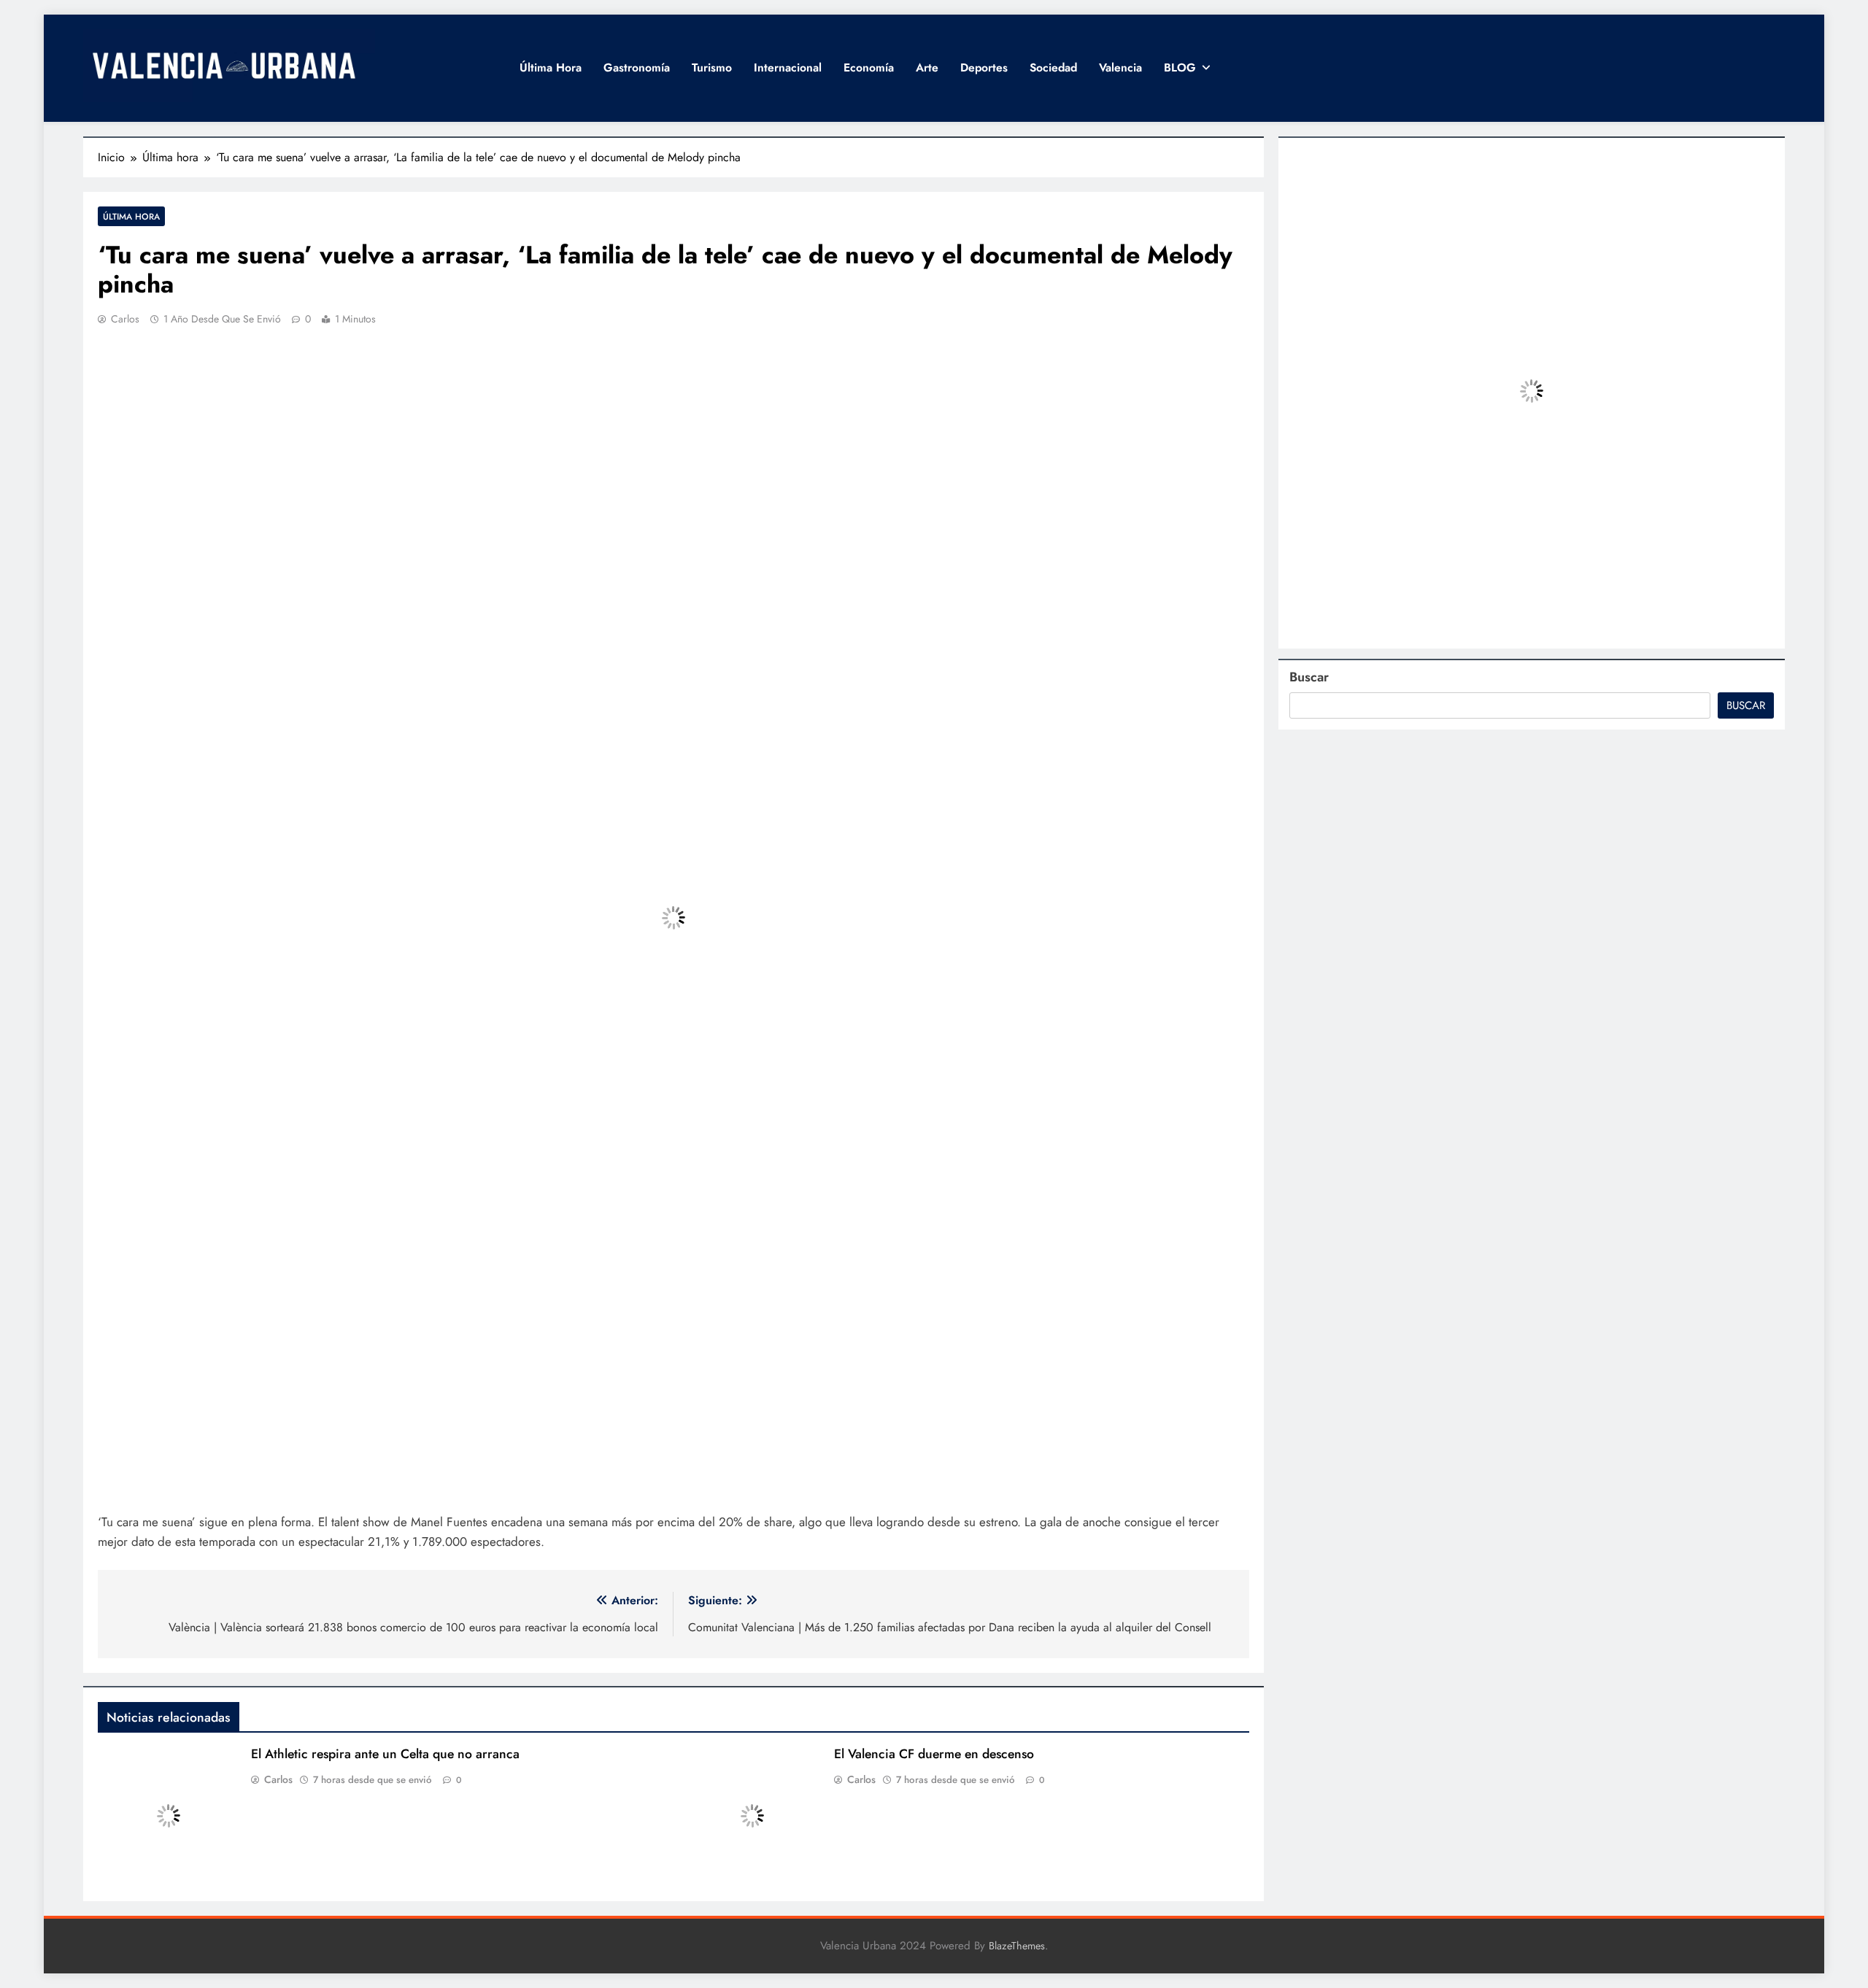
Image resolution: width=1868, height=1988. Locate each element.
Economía (869, 67)
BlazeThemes (1017, 1946)
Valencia (1120, 67)
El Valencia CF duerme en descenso (934, 1754)
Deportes (984, 67)
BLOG (1180, 67)
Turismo (712, 67)
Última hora (551, 67)
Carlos (125, 319)
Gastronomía (637, 67)
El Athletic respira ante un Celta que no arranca (385, 1754)
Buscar (1309, 677)
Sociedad (1053, 67)
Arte (927, 67)
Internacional (788, 67)
